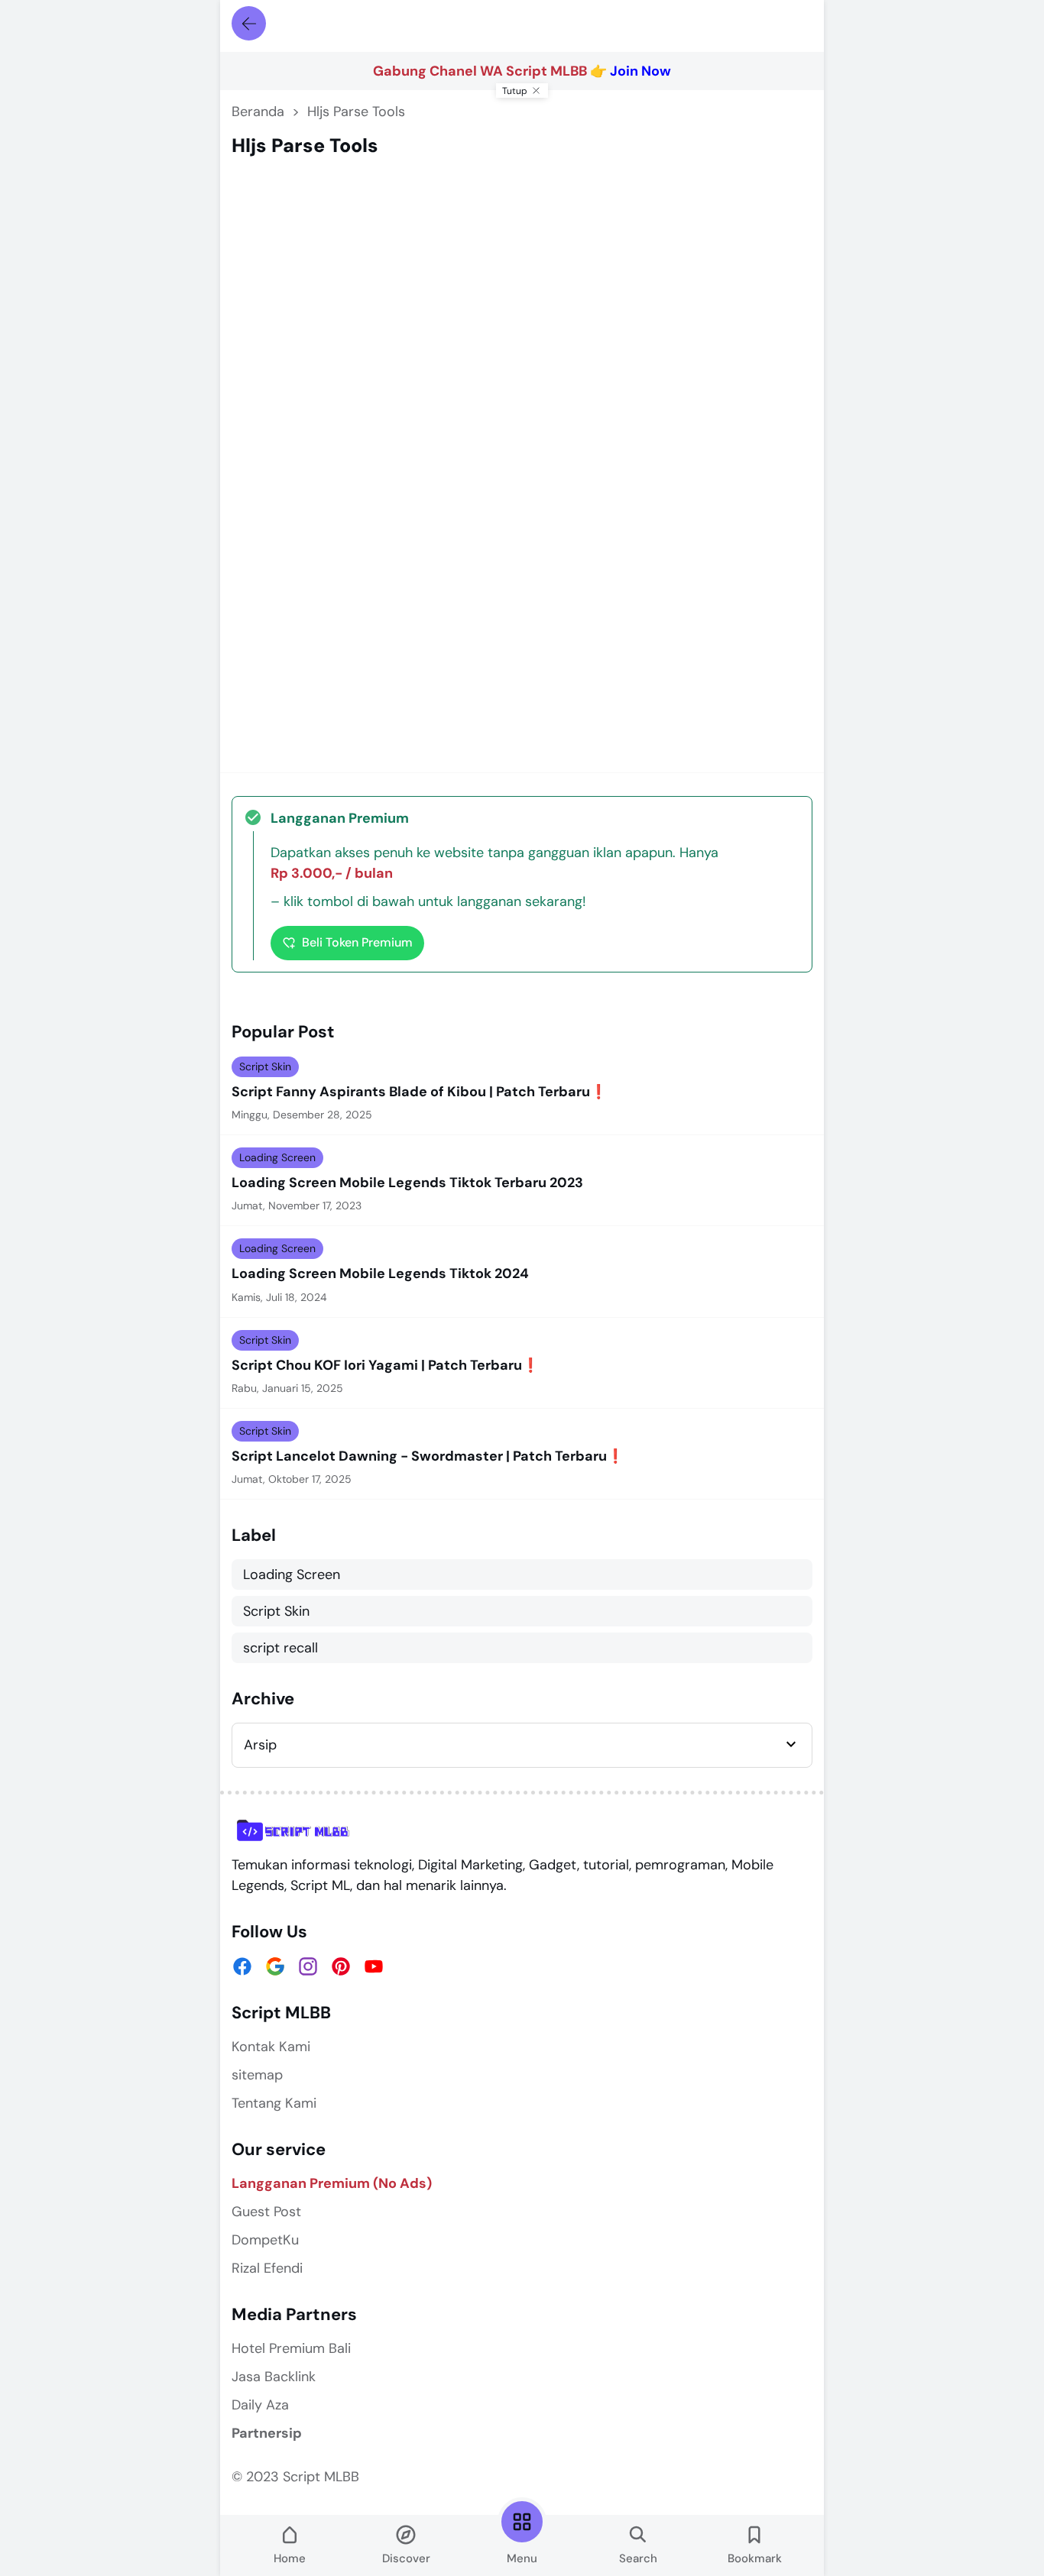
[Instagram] (308, 1966)
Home (290, 2558)
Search (638, 2558)
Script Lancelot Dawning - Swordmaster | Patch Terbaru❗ (428, 1456)
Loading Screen (277, 1157)
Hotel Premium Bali (291, 2348)
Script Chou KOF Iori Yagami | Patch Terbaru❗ (385, 1366)
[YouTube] (374, 1966)
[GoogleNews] (275, 1966)
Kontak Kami (271, 2047)
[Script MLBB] (293, 1830)
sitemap (257, 2075)
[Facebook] (242, 1966)
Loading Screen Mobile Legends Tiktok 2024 (380, 1274)
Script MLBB (321, 2477)
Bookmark (755, 2558)
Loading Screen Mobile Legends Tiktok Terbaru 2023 (407, 1183)
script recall (280, 1648)
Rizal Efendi (267, 2268)
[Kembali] (249, 23)
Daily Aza (260, 2405)
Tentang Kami (274, 2103)
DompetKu (265, 2240)
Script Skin (265, 1066)
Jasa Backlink (274, 2377)
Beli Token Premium (357, 942)
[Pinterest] (341, 1966)
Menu (522, 2558)
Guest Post (266, 2212)
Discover (406, 2558)
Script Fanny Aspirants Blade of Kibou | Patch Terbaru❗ (419, 1092)
